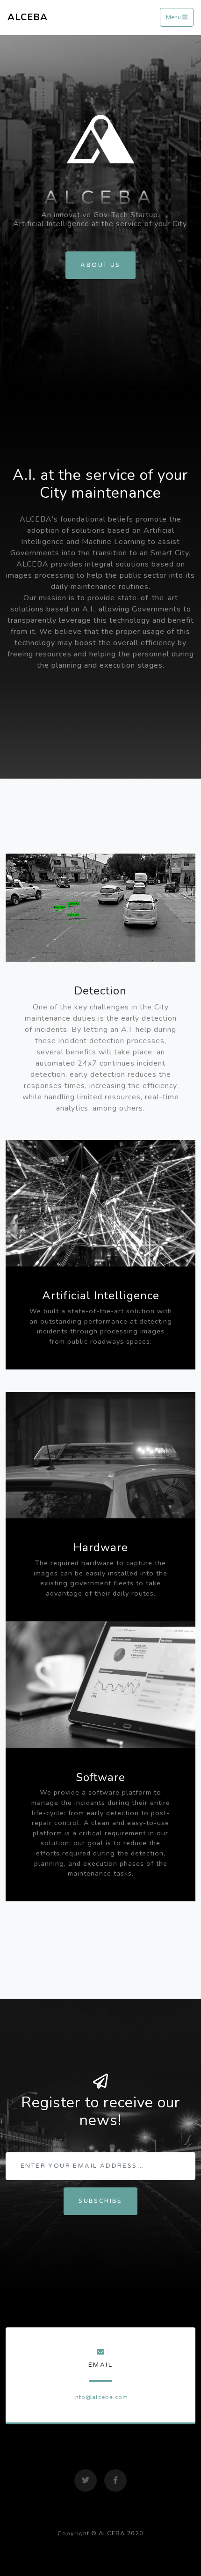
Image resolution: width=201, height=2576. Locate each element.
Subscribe (100, 2201)
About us (100, 265)
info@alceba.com (101, 2397)
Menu (174, 18)
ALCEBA (28, 17)
